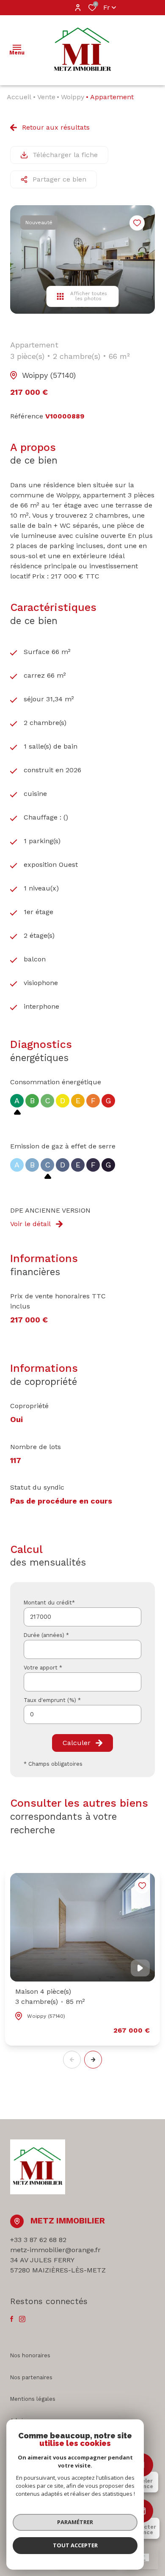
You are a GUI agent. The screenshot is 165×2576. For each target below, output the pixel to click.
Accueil (19, 97)
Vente (46, 97)
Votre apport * (43, 1668)
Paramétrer (75, 2522)
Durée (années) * (46, 1635)
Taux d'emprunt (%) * (52, 1700)
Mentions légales (33, 2399)
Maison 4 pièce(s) (50, 1996)
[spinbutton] (82, 1714)
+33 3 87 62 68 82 (38, 2240)
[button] (93, 2060)
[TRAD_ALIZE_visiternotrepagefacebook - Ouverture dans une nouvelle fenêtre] (12, 2319)
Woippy (73, 97)
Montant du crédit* (49, 1603)
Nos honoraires (30, 2355)
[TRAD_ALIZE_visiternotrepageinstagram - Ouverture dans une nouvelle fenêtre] (22, 2319)
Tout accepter (75, 2545)
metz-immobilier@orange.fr (55, 2250)
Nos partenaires (31, 2377)
